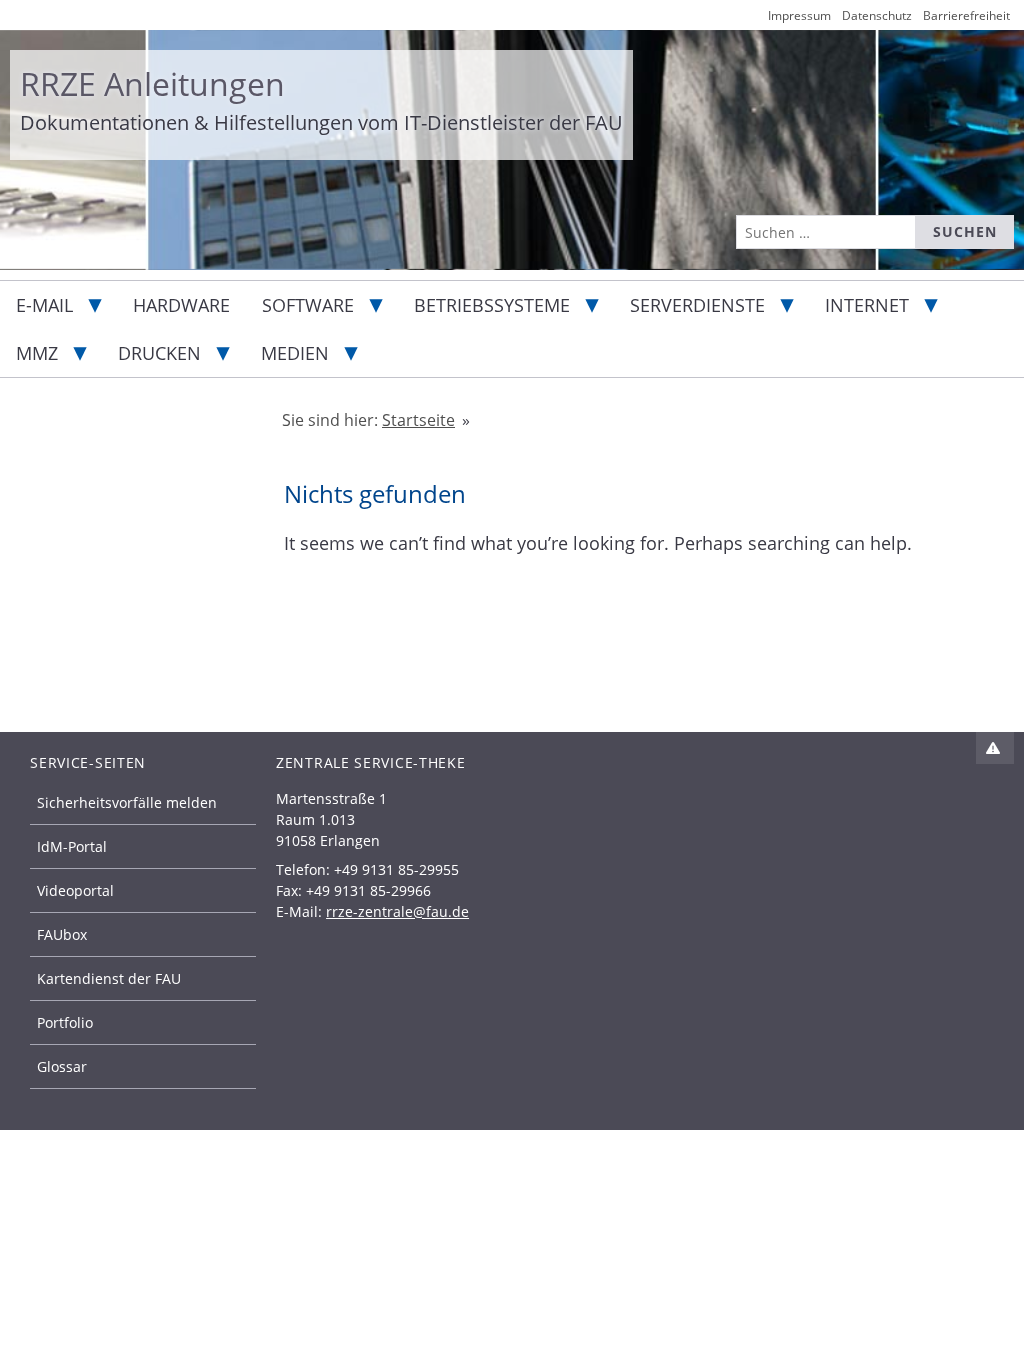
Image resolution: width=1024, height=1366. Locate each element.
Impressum (799, 15)
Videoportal (75, 890)
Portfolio (65, 1022)
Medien (295, 353)
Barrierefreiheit (966, 15)
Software (308, 305)
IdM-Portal (72, 846)
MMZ (37, 353)
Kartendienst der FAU (109, 978)
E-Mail (44, 305)
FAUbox (62, 934)
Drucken (159, 353)
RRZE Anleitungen (152, 83)
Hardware (181, 305)
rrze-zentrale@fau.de (397, 911)
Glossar (62, 1066)
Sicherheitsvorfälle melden (127, 802)
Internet (867, 305)
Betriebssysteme (492, 305)
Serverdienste (697, 305)
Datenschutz (877, 15)
